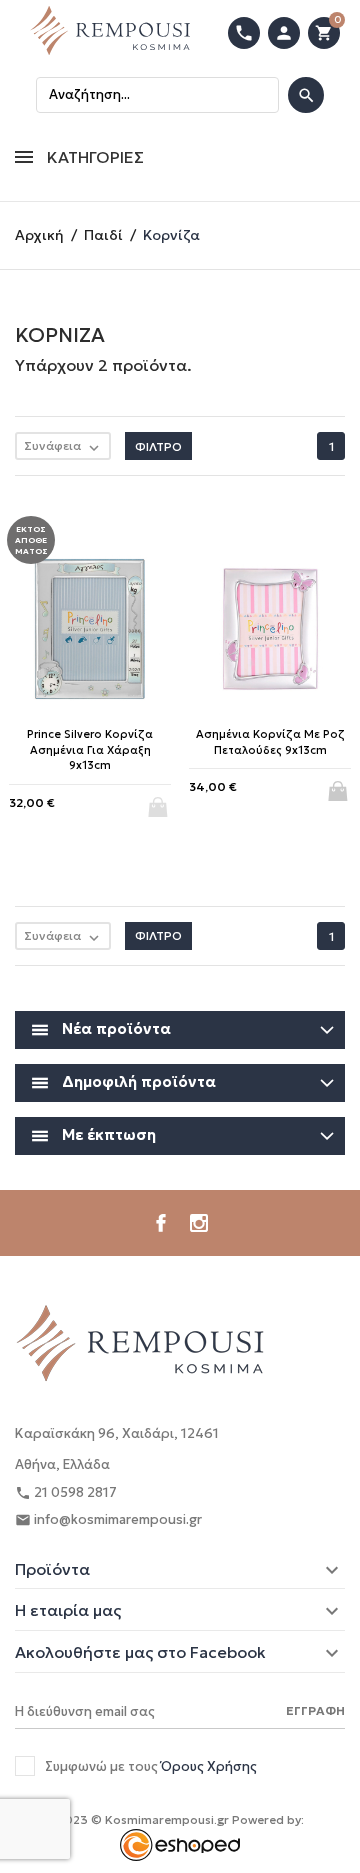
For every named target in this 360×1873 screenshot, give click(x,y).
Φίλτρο (158, 446)
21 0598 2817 (66, 1492)
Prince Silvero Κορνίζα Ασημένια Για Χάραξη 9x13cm (90, 749)
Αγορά (340, 785)
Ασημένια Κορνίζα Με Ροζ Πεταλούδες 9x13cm (270, 741)
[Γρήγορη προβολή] (147, 976)
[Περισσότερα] (180, 975)
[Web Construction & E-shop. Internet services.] (180, 1843)
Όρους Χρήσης (209, 1766)
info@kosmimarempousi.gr (108, 1519)
